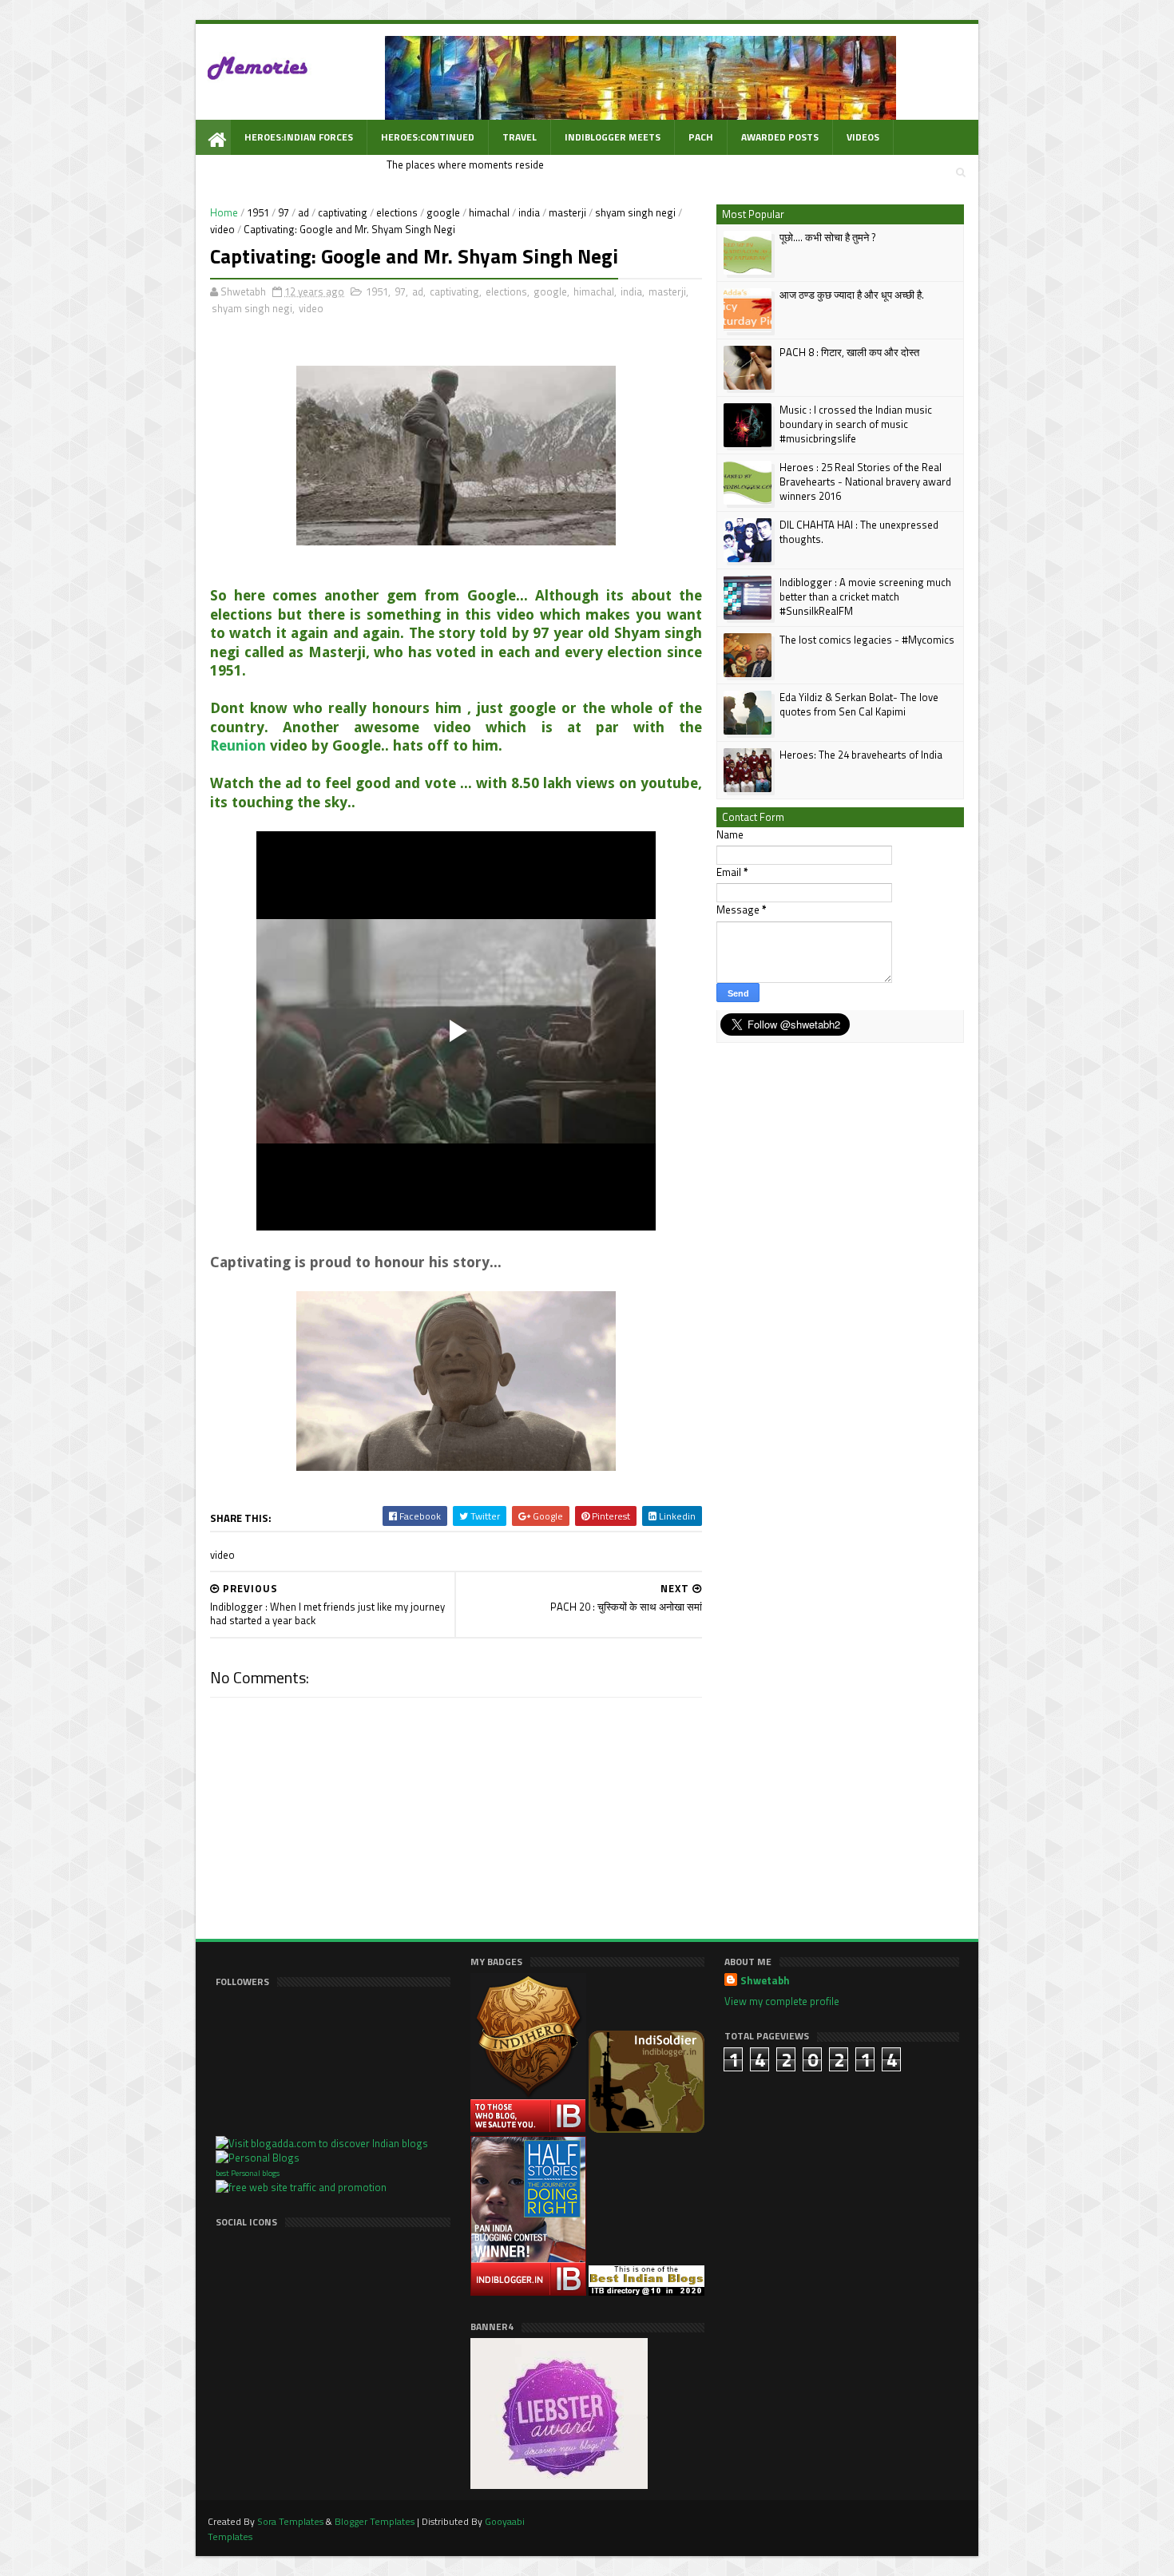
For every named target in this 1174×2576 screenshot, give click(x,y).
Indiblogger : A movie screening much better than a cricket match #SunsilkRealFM (865, 596)
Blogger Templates (375, 2521)
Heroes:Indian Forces (299, 137)
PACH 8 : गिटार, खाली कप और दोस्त (849, 352)
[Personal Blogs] (258, 2158)
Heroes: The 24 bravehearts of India (861, 755)
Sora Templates (290, 2521)
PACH (701, 137)
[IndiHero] (529, 2129)
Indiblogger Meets (613, 137)
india (529, 212)
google (443, 212)
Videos (863, 137)
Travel (520, 137)
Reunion (238, 745)
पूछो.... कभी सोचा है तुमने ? (828, 237)
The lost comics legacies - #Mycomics (867, 640)
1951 (258, 212)
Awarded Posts (780, 137)
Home (224, 212)
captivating (343, 212)
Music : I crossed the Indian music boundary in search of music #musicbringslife (856, 424)
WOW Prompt (278, 172)
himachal (489, 212)
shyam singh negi (635, 212)
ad (303, 212)
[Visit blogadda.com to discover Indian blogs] (322, 2143)
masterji (567, 212)
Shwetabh (765, 1981)
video (222, 229)
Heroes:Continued (428, 137)
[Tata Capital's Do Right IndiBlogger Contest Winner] (529, 2292)
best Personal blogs (248, 2173)
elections (397, 212)
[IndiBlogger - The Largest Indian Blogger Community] (646, 2129)
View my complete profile (782, 2001)
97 (284, 212)
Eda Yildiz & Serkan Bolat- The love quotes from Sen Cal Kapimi (859, 704)
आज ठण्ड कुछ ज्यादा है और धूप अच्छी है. (852, 295)
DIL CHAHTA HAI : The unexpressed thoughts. (859, 532)
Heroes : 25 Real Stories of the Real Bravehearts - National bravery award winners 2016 (865, 482)
